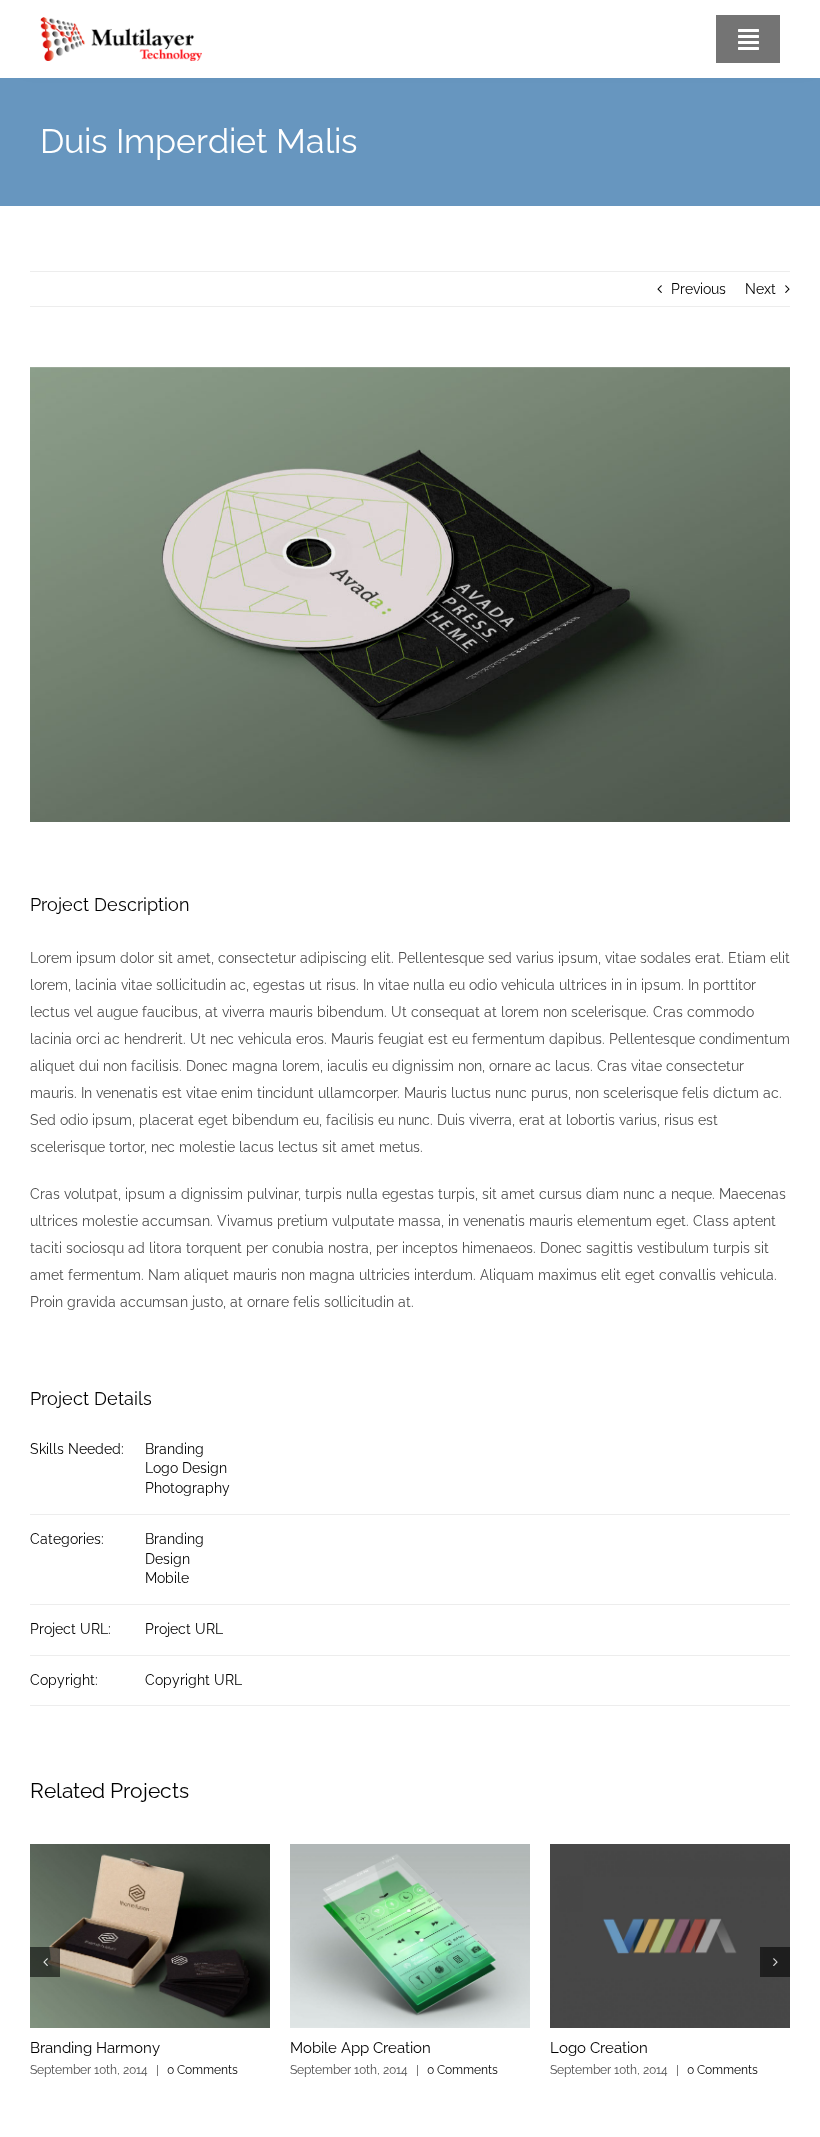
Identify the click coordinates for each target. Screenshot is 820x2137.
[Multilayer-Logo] (121, 24)
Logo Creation (599, 2048)
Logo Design (186, 1468)
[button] (45, 1962)
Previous (698, 289)
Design (167, 1559)
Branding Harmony (95, 2048)
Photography (187, 1488)
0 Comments (202, 2070)
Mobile (167, 1578)
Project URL (184, 1629)
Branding (174, 1449)
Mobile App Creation (360, 2048)
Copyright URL (193, 1680)
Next (760, 289)
